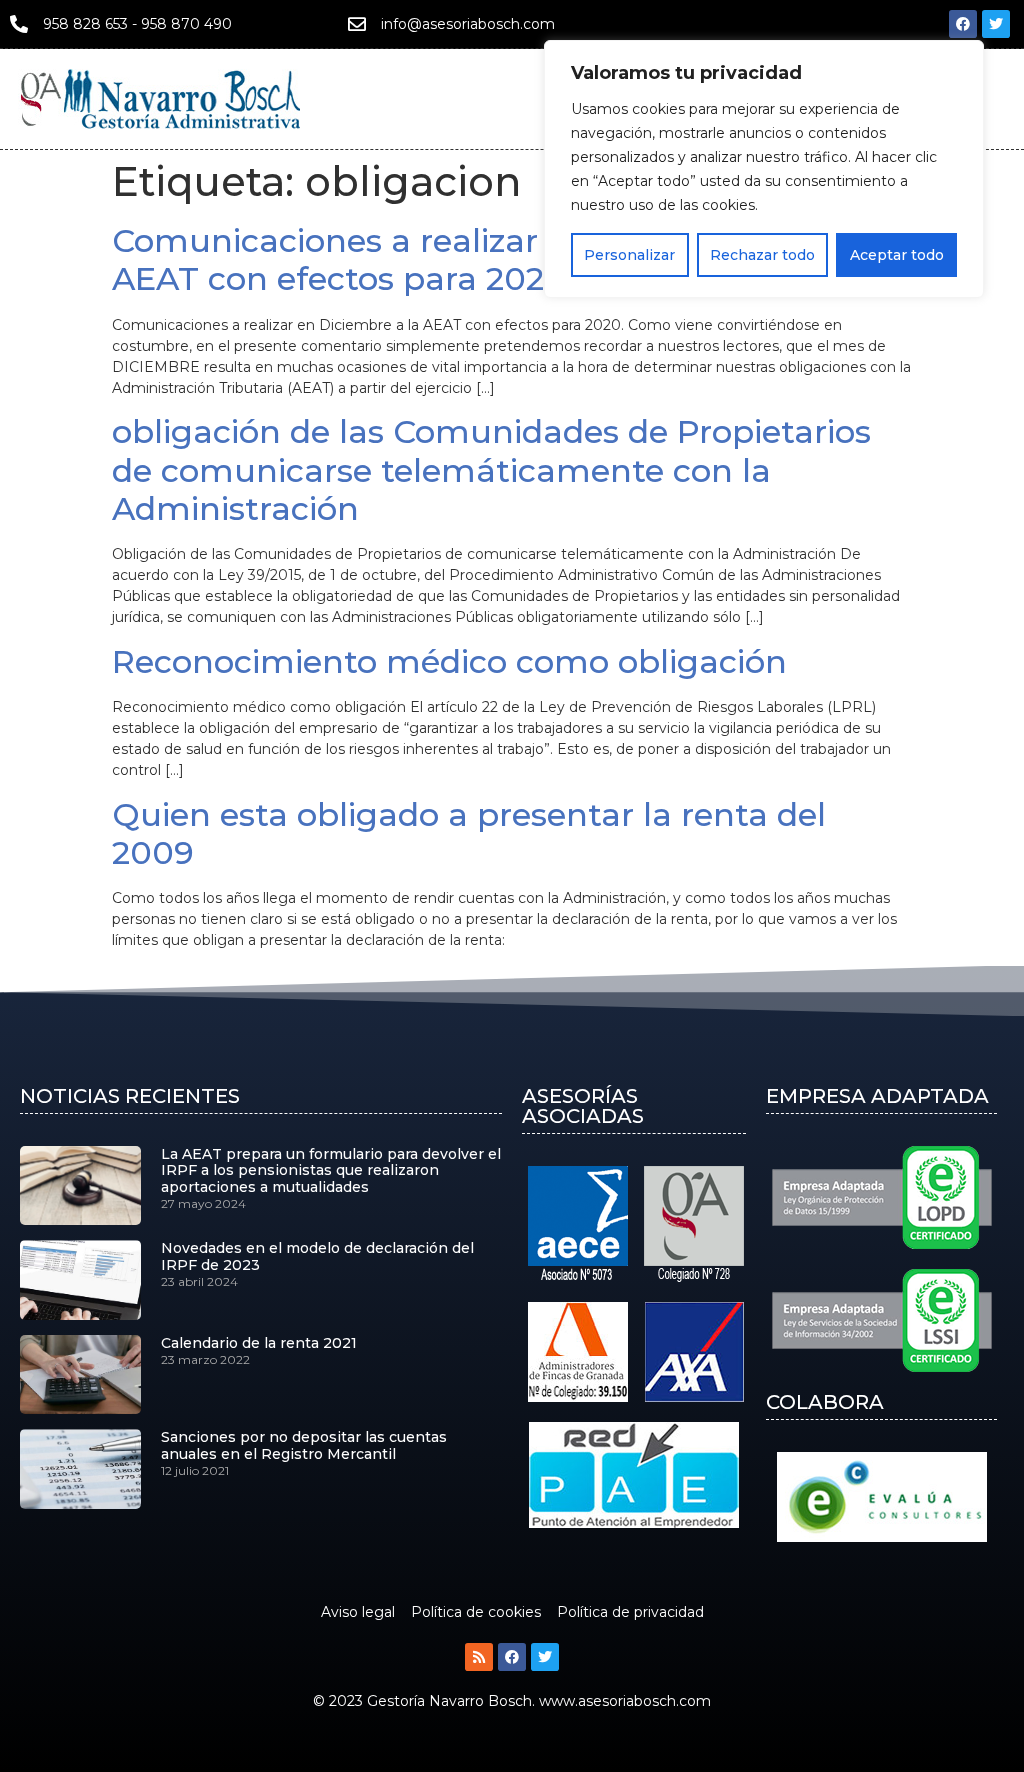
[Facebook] (963, 24)
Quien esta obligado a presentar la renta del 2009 (469, 833)
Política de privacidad (630, 1612)
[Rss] (479, 1657)
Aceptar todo (897, 255)
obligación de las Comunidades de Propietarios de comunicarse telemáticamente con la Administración (491, 470)
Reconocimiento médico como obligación (449, 661)
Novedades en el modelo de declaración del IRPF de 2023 (317, 1256)
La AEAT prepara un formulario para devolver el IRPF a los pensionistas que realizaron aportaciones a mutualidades (331, 1171)
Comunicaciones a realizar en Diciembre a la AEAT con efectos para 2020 (472, 259)
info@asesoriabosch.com (468, 24)
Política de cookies (476, 1612)
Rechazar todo (762, 255)
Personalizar (629, 255)
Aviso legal (358, 1612)
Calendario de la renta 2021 (259, 1343)
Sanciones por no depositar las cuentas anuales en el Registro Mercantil (304, 1445)
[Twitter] (996, 24)
